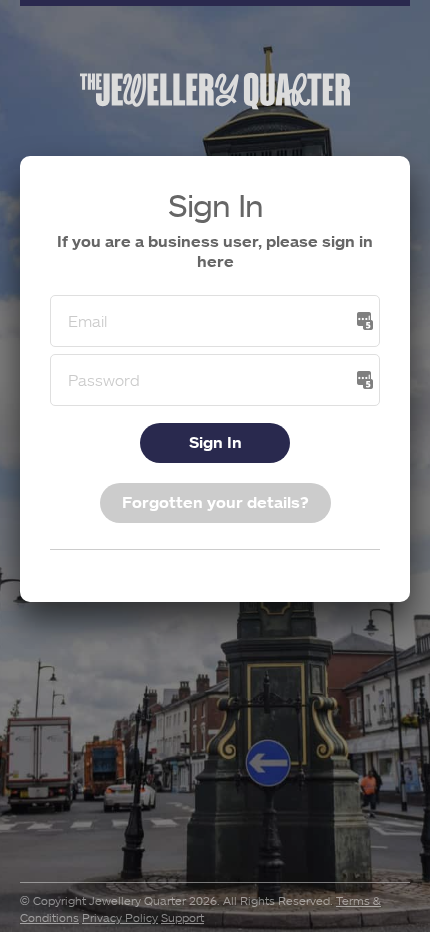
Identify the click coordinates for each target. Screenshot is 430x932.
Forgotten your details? (215, 502)
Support (182, 917)
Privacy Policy (120, 917)
